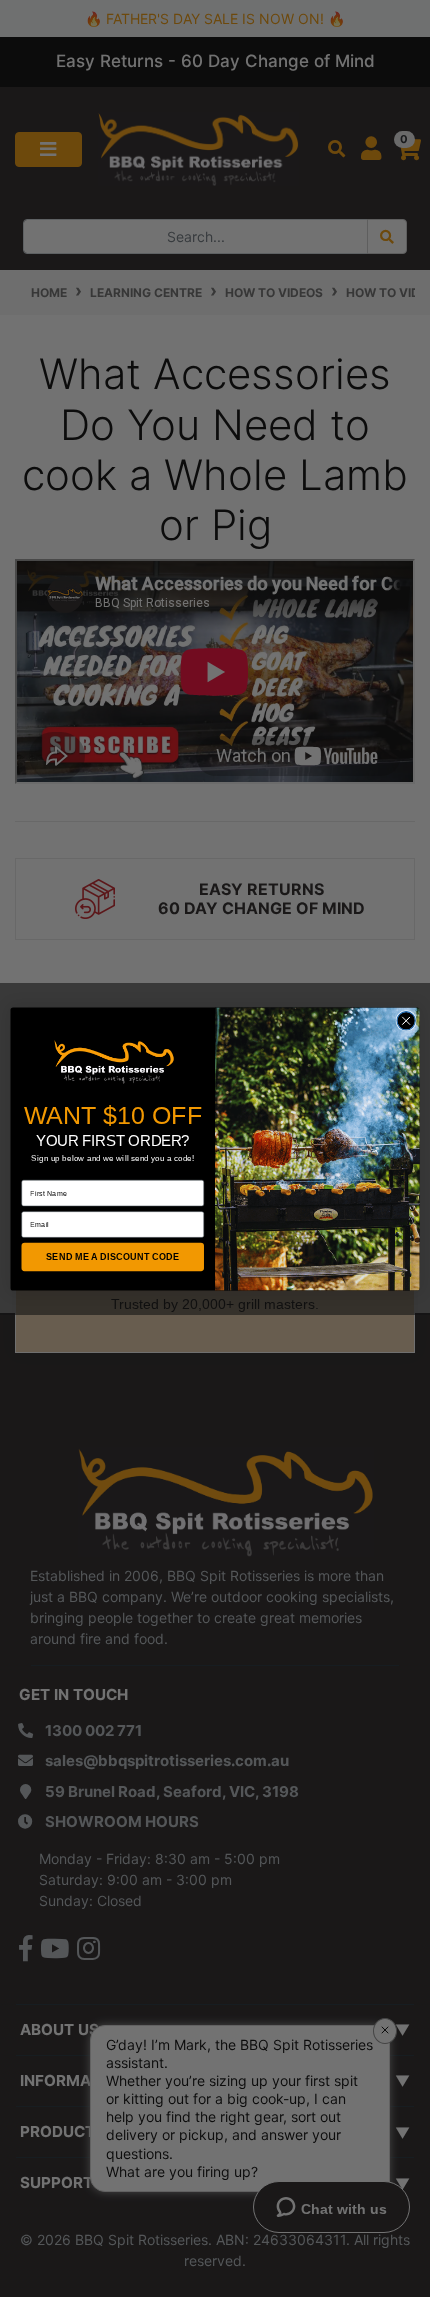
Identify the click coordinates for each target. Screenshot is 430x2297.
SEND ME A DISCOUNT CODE (112, 1256)
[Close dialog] (406, 1020)
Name (32, 1172)
